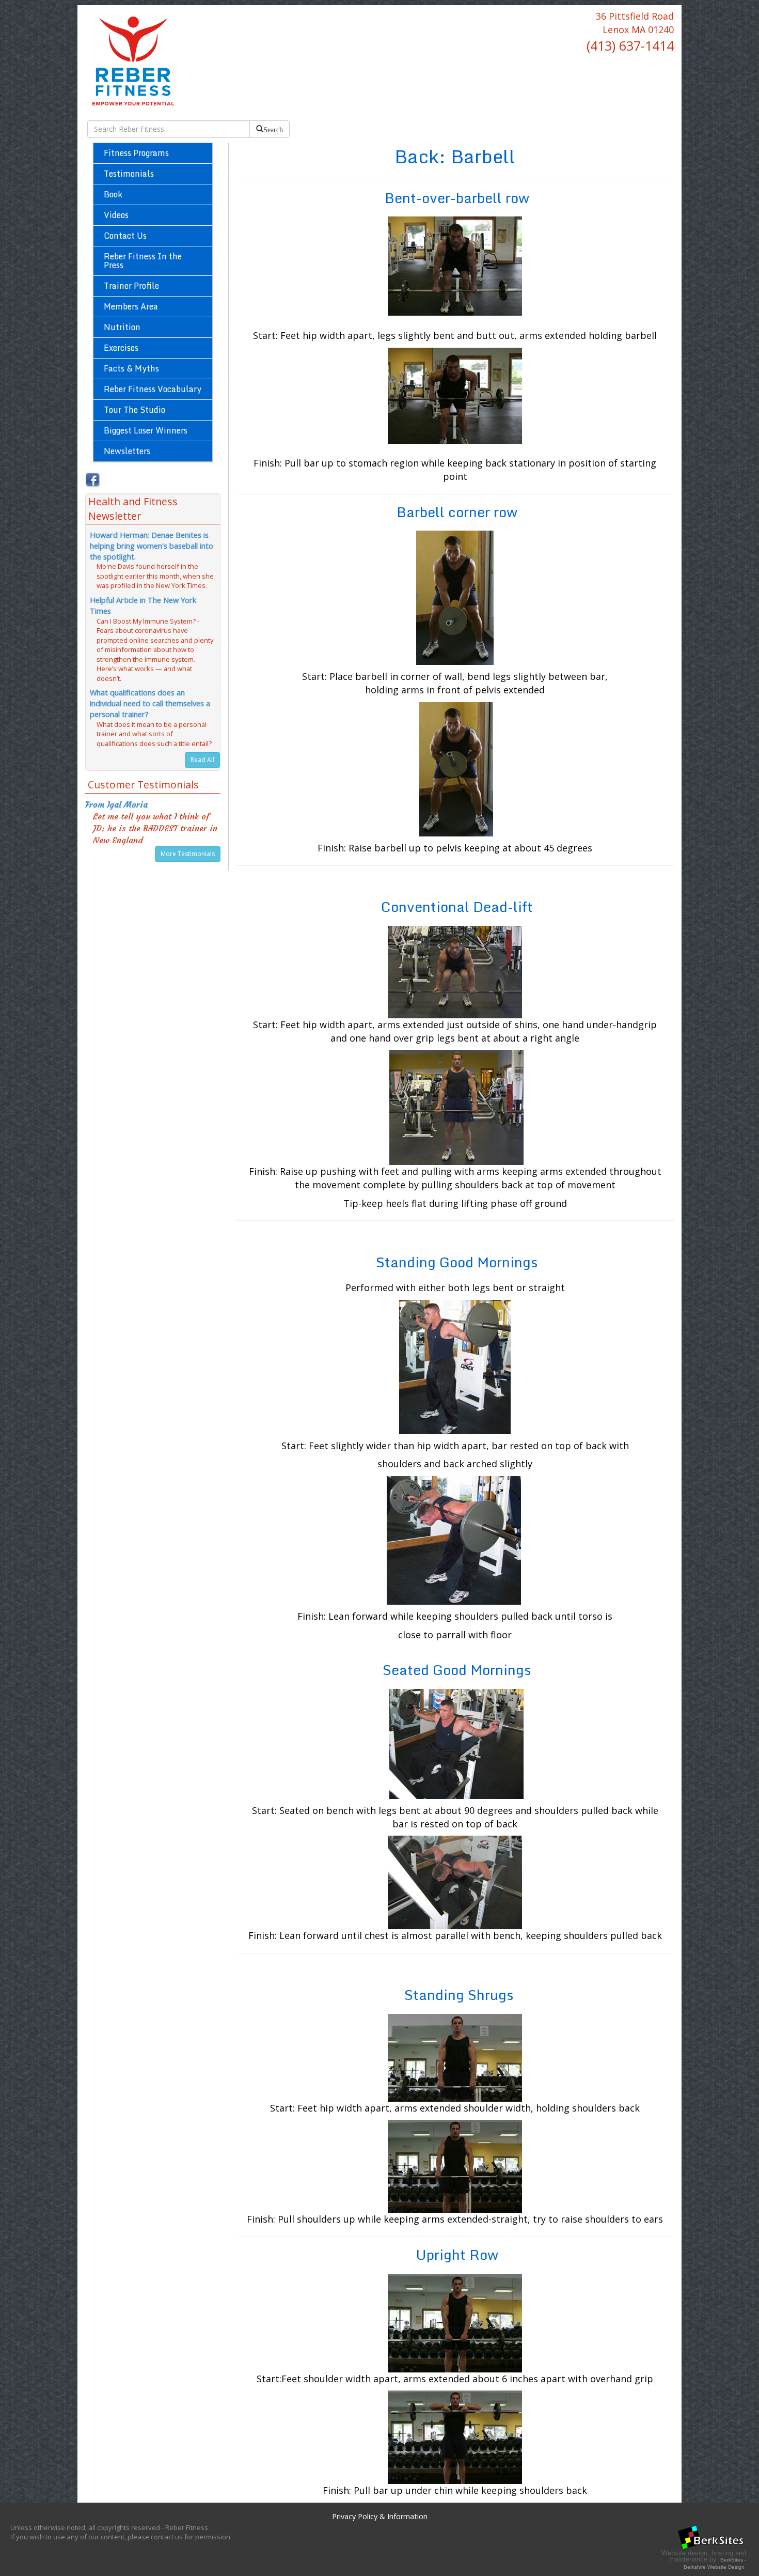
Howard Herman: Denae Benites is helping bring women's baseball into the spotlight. (152, 546)
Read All (202, 760)
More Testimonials (188, 854)
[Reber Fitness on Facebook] (92, 478)
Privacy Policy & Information (380, 2516)
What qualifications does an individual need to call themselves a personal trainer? (150, 703)
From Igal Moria (116, 804)
